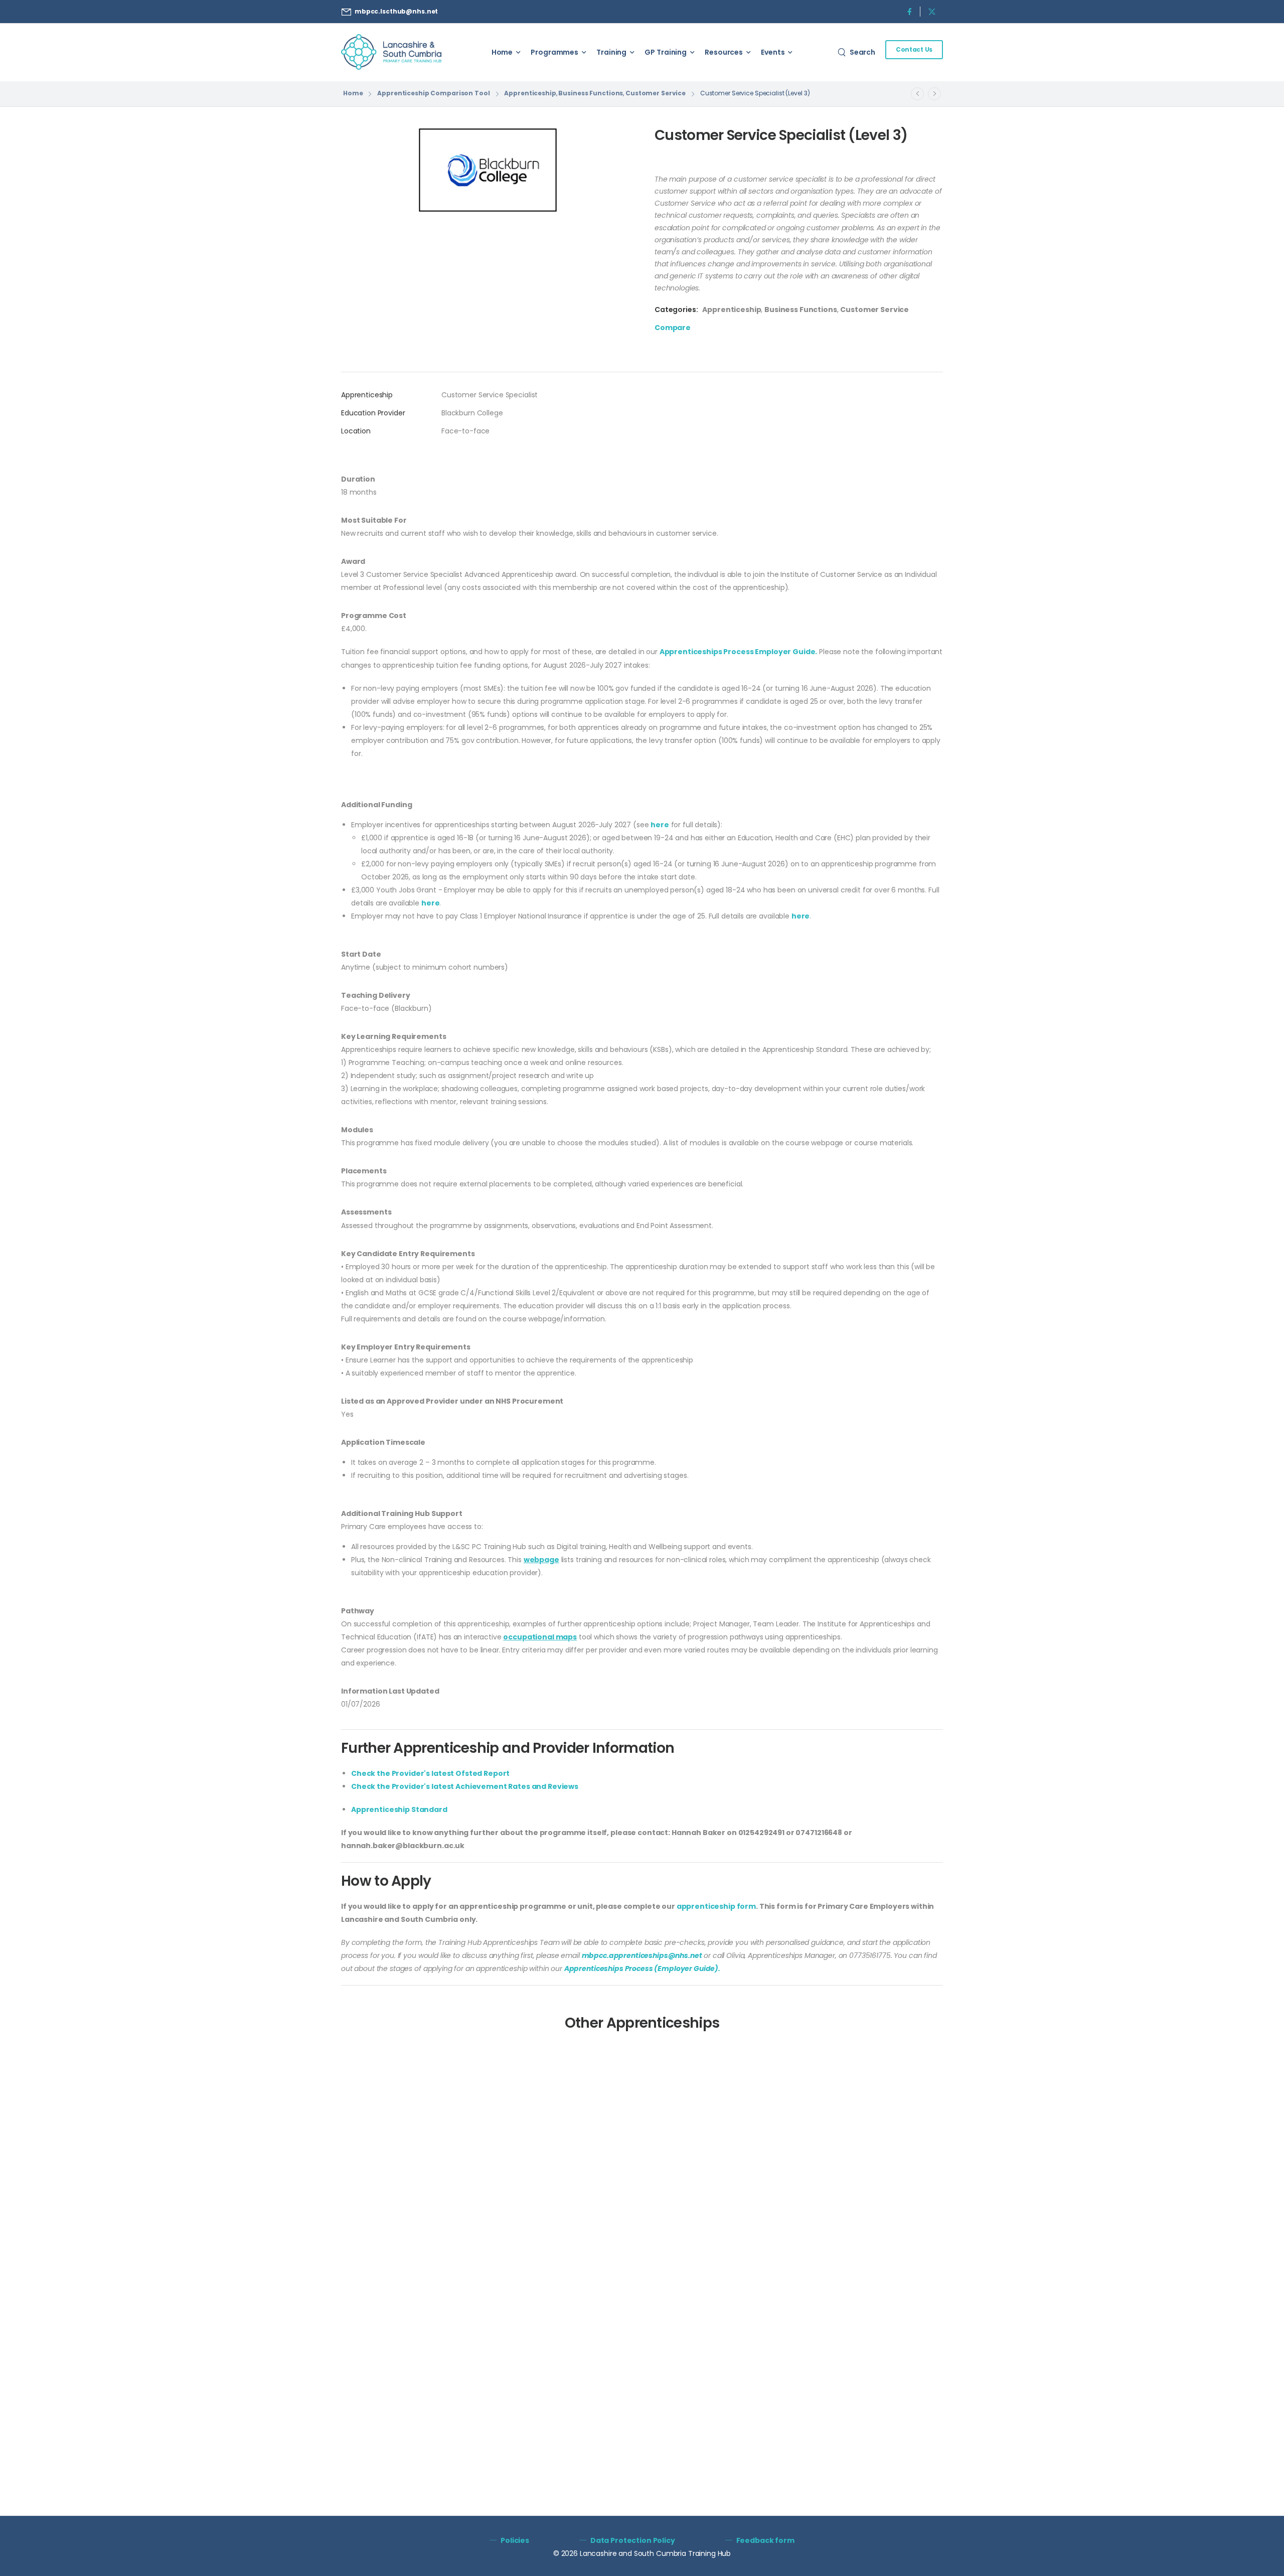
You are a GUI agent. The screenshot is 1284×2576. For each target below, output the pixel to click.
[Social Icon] (909, 11)
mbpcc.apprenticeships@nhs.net (642, 1955)
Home (502, 52)
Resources (724, 52)
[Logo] (391, 52)
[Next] (934, 94)
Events (773, 52)
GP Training (666, 52)
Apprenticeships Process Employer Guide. (739, 652)
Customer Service (656, 93)
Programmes (554, 52)
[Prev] (917, 94)
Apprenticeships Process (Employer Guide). (642, 1968)
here (660, 825)
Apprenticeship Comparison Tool (433, 93)
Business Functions (591, 93)
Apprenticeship (530, 93)
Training (611, 52)
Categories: (676, 310)
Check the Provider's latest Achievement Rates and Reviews (465, 1786)
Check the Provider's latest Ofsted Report (430, 1773)
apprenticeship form (716, 1906)
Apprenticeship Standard (399, 1809)
